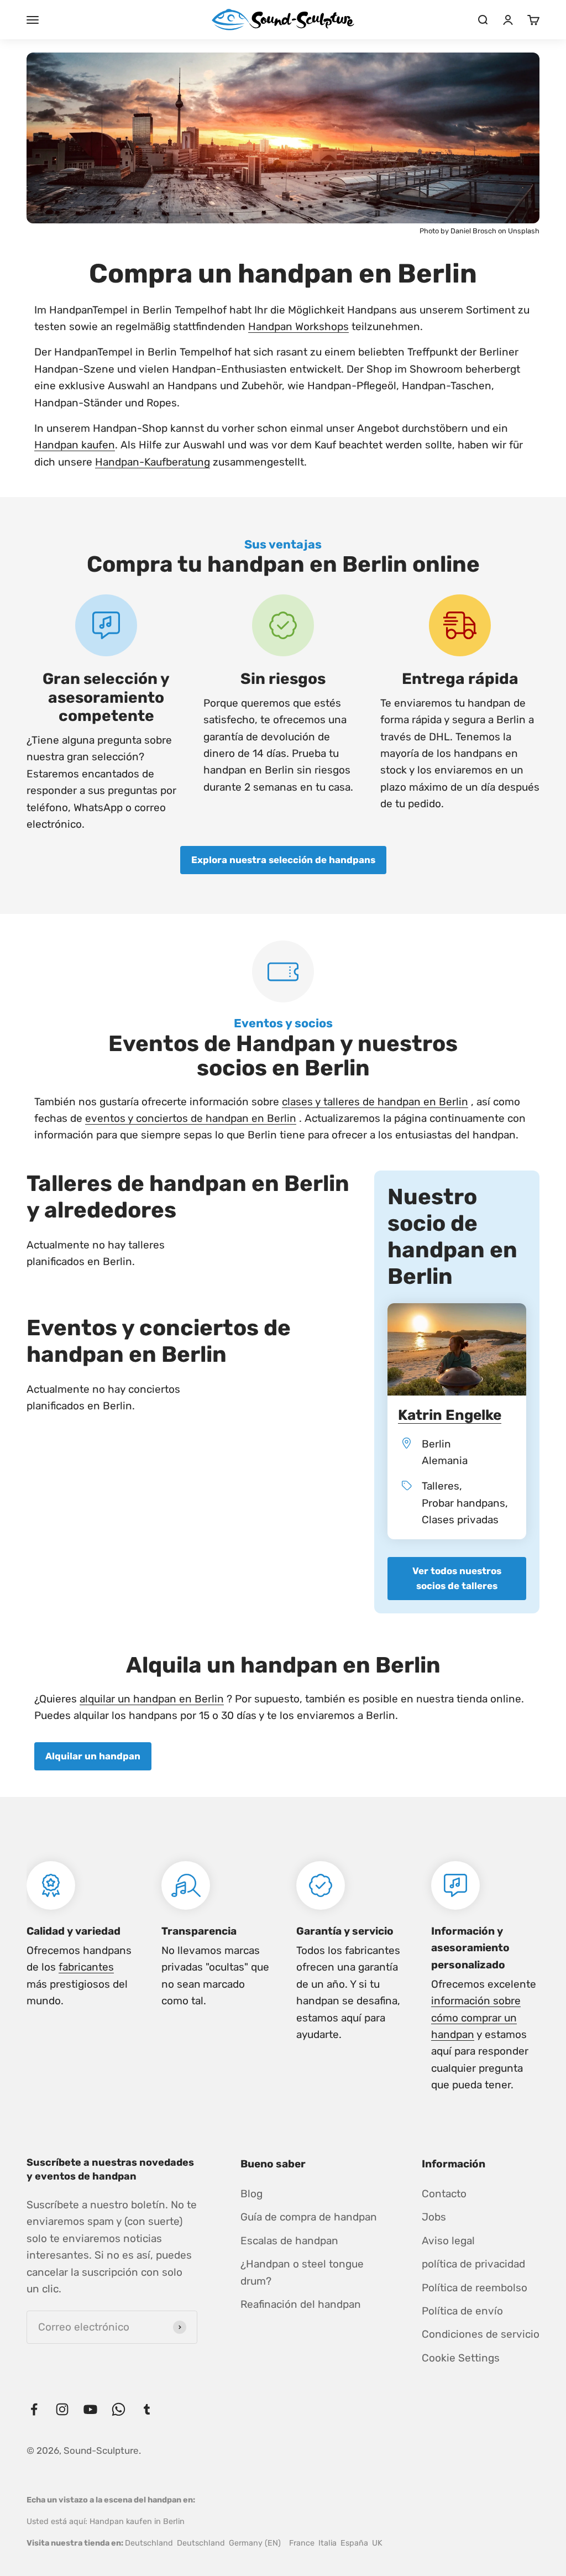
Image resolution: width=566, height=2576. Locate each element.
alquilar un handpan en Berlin (152, 1699)
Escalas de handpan (289, 2241)
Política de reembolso (475, 2288)
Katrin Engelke (450, 1415)
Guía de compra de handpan (309, 2217)
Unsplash (524, 231)
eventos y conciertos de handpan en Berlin (191, 1118)
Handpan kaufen (75, 445)
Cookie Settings (461, 2358)
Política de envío (462, 2311)
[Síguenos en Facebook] (34, 2409)
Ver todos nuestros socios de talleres (457, 1578)
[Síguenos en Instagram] (62, 2409)
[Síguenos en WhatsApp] (119, 2409)
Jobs (434, 2217)
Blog (251, 2194)
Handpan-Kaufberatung (153, 462)
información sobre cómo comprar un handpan (476, 2018)
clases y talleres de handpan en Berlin (375, 1102)
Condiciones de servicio (481, 2334)
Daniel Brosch (474, 231)
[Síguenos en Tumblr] (147, 2409)
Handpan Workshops (298, 326)
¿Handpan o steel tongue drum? (302, 2272)
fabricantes (86, 1967)
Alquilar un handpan (93, 1756)
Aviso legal (448, 2241)
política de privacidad (473, 2264)
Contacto (444, 2194)
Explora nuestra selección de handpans (283, 860)
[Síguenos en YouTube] (90, 2409)
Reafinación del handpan (301, 2304)
